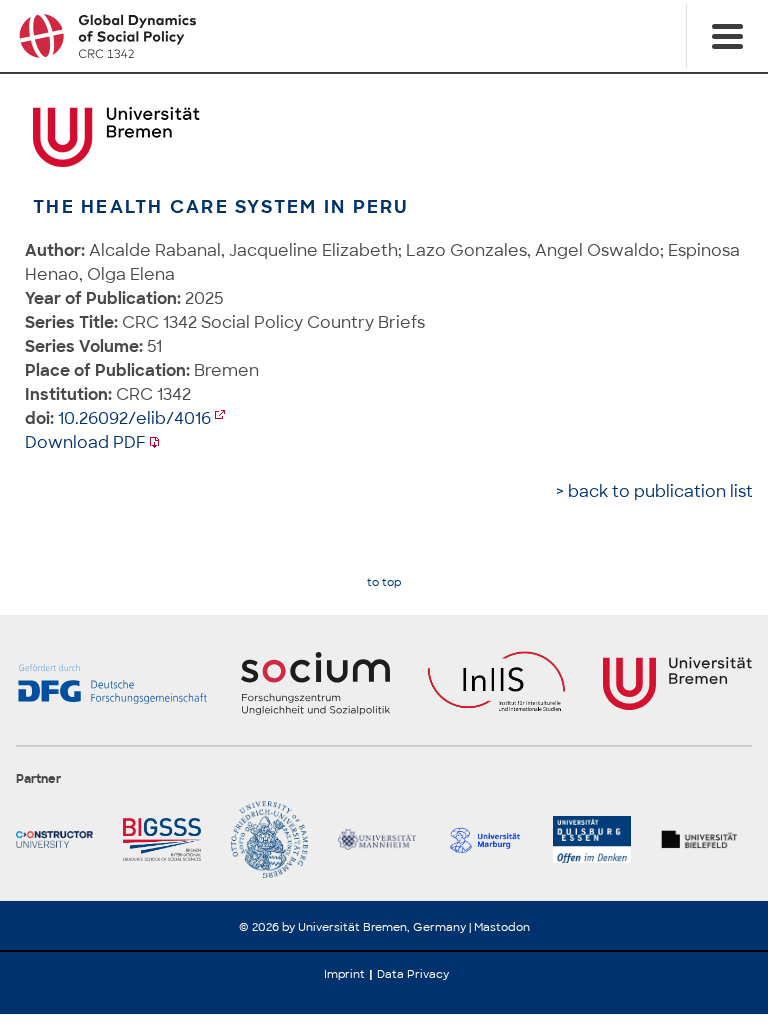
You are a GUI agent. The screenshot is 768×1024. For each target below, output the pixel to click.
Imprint (344, 974)
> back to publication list (654, 491)
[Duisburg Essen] (598, 839)
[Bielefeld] (706, 839)
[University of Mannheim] (383, 839)
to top (384, 582)
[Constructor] (61, 839)
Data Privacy (413, 974)
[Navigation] (727, 36)
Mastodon (502, 927)
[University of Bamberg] (276, 839)
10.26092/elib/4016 (134, 418)
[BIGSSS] (168, 839)
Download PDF (85, 442)
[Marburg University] (491, 839)
